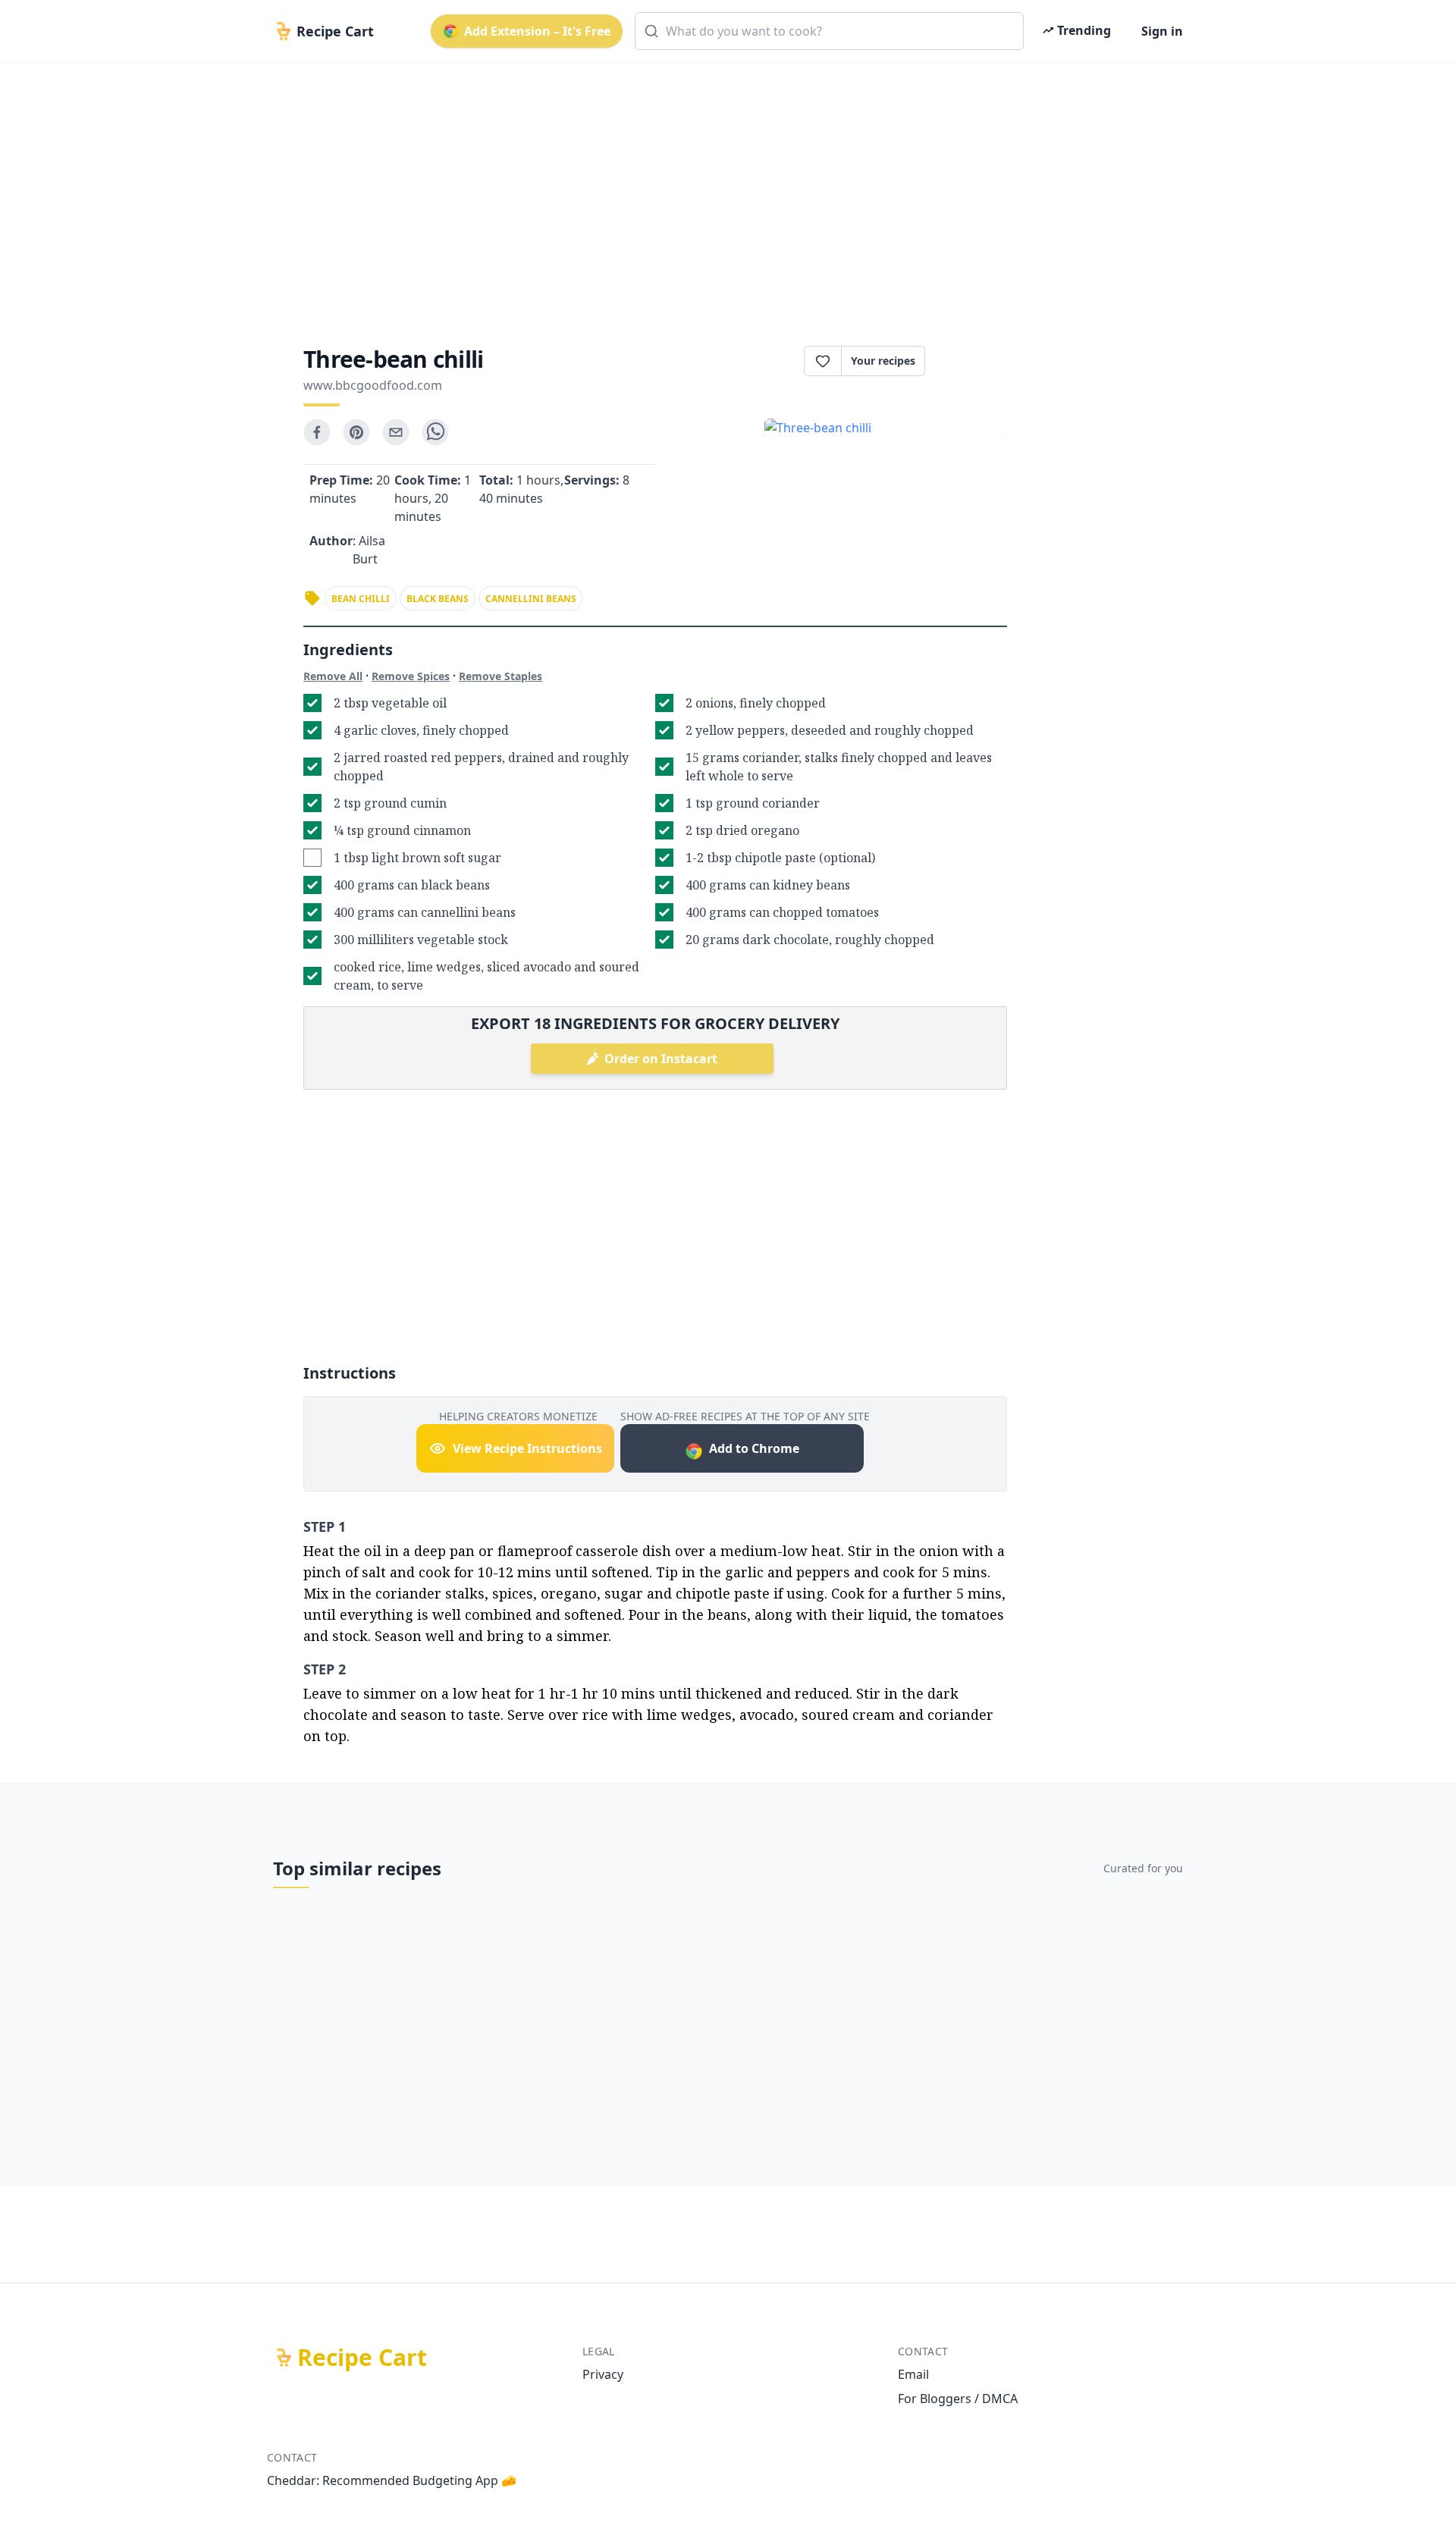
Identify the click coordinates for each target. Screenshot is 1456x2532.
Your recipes (883, 361)
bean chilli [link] (361, 599)
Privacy (603, 2374)
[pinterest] (356, 432)
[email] (396, 432)
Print (974, 361)
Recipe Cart (362, 2358)
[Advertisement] (722, 191)
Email (913, 2374)
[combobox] (829, 31)
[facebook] (317, 432)
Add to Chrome (754, 1448)
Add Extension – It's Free (537, 31)
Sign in (1162, 31)
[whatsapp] (435, 432)
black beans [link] (438, 599)
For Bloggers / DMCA (958, 2399)
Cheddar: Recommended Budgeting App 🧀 (392, 2480)
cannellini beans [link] (531, 599)
